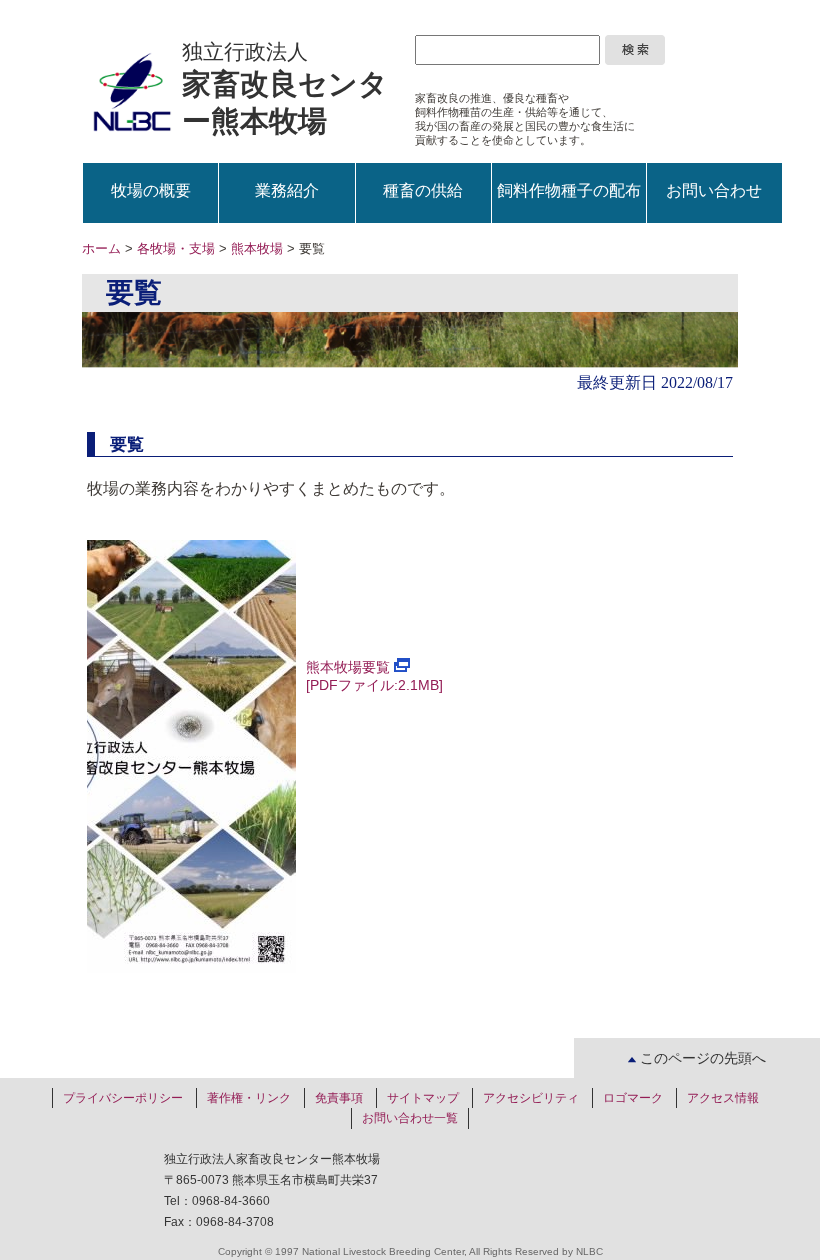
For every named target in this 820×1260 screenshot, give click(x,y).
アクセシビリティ (531, 1098)
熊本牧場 (257, 248)
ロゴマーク (633, 1098)
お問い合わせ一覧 (410, 1118)
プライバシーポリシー (123, 1098)
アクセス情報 (723, 1098)
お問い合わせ (714, 190)
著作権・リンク (249, 1098)
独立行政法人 (285, 88)
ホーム (101, 248)
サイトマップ (423, 1098)
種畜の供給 (423, 190)
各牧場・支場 (176, 248)
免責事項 (339, 1098)
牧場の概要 (151, 190)
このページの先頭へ (701, 1058)
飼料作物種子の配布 (569, 190)
